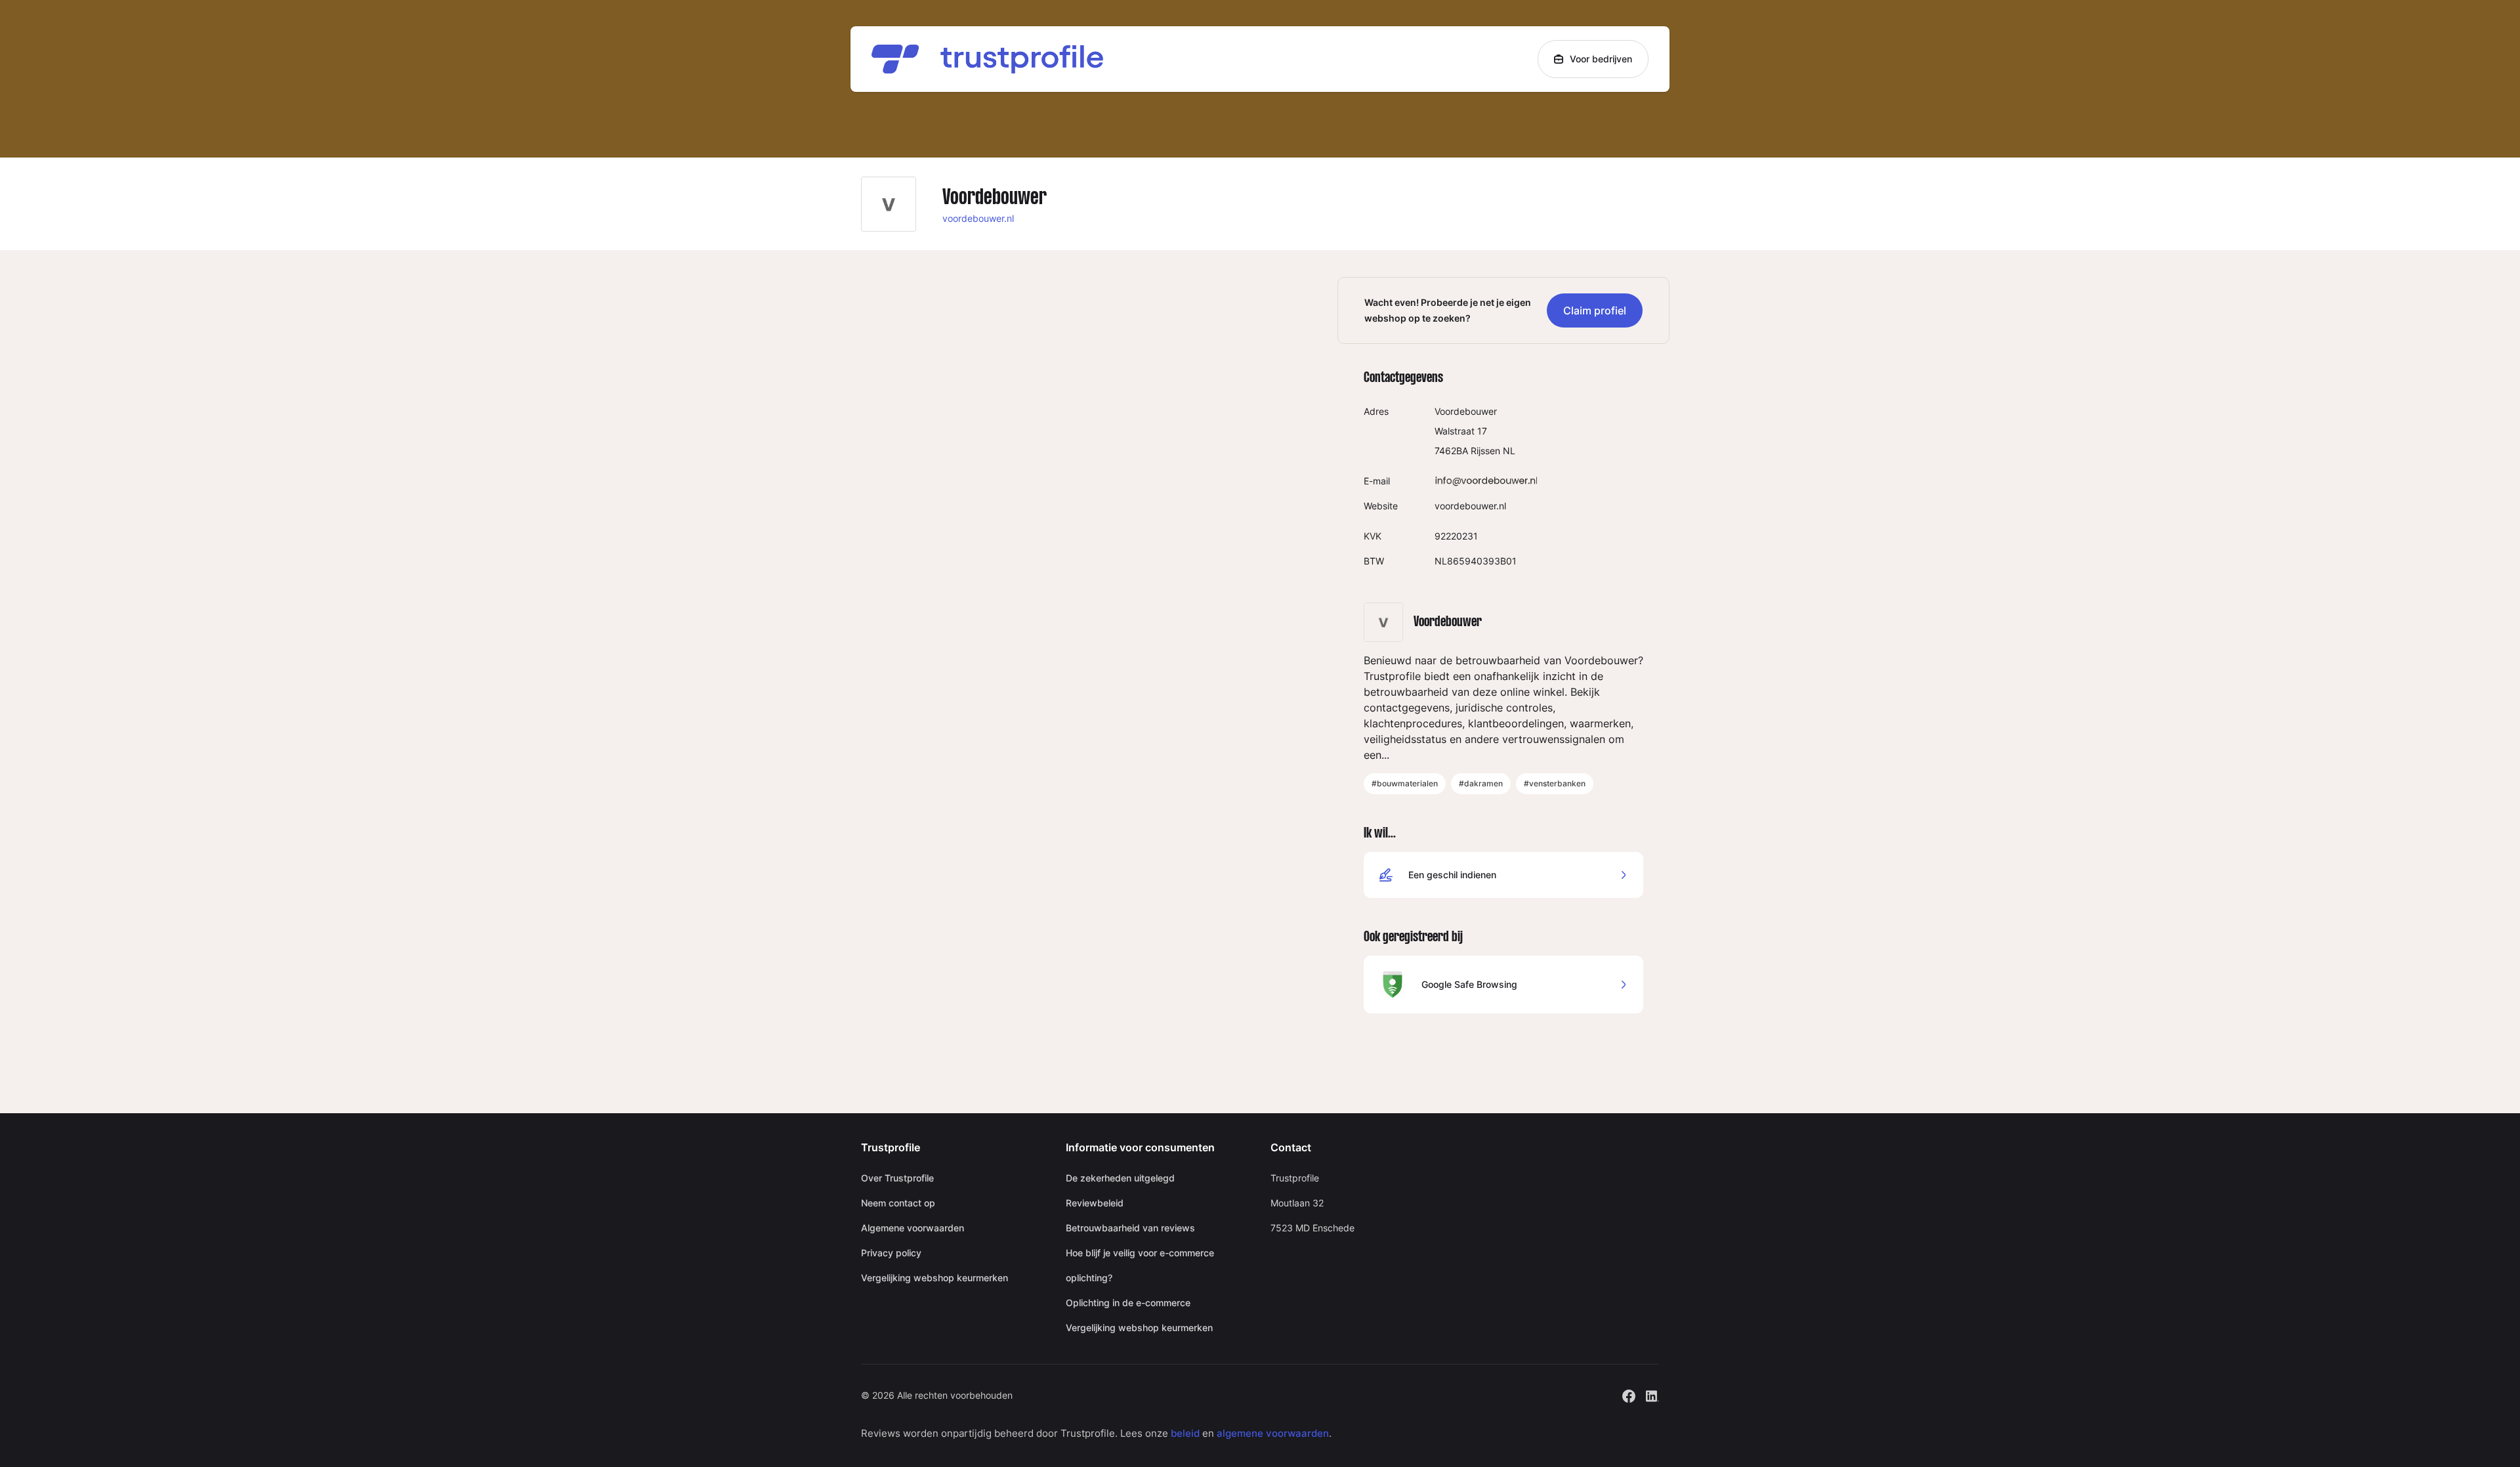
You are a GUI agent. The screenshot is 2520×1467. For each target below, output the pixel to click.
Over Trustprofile (897, 1178)
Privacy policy (891, 1253)
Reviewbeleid (1095, 1203)
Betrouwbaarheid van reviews (1130, 1228)
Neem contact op (898, 1203)
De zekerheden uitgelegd (1120, 1178)
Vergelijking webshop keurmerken (934, 1278)
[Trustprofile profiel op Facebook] (1629, 1394)
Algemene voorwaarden (913, 1228)
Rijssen (1485, 451)
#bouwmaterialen (1405, 783)
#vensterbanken (1555, 783)
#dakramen (1481, 783)
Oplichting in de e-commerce (1128, 1303)
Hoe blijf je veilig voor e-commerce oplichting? (1140, 1265)
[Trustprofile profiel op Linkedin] (1652, 1394)
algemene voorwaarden (1273, 1433)
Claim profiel (1595, 310)
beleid (1185, 1433)
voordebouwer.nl (978, 218)
